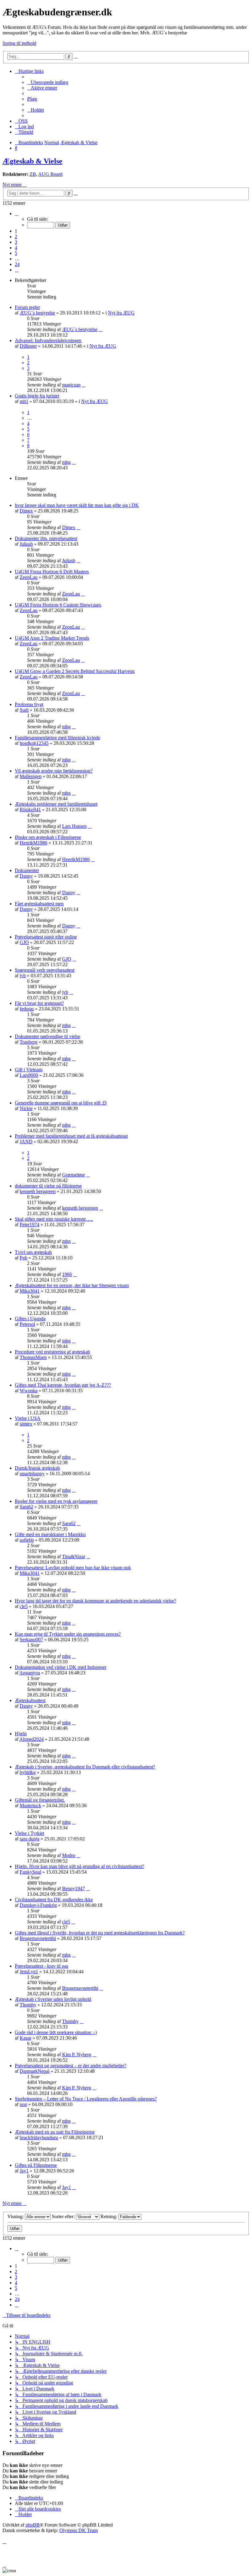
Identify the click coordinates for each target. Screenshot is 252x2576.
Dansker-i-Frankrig (38, 1905)
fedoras (27, 1009)
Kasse (26, 2038)
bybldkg (28, 1772)
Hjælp (21, 1734)
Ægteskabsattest (30, 1700)
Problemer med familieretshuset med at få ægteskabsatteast (71, 1136)
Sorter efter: (64, 2216)
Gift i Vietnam (29, 1070)
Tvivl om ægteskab (33, 1252)
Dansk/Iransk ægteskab (37, 1468)
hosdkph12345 (34, 743)
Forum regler (27, 307)
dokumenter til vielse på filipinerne (48, 1186)
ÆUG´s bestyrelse (37, 313)
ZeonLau (29, 577)
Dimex (26, 511)
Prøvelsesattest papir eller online (46, 937)
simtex (26, 1424)
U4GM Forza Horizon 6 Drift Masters (52, 572)
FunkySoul (30, 1872)
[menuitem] (48, 82)
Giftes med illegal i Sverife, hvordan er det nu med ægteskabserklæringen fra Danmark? (100, 1933)
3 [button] (16, 242)
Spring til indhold (19, 43)
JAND (26, 1142)
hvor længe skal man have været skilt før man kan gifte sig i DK (77, 505)
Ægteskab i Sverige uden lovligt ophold (53, 1999)
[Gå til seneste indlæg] (100, 329)
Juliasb (26, 544)
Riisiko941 (30, 810)
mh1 (24, 401)
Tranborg (29, 1042)
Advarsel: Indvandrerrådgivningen (48, 340)
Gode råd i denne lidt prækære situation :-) (56, 2032)
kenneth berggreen (38, 1191)
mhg (66, 462)
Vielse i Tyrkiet (30, 1833)
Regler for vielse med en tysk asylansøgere (56, 1501)
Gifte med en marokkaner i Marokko (50, 1534)
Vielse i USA (28, 1418)
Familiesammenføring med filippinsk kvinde (57, 738)
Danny (26, 876)
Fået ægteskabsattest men (39, 904)
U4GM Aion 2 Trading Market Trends (52, 638)
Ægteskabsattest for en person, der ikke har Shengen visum (72, 1285)
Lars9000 (29, 1075)
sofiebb (27, 1540)
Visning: (16, 2216)
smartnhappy (32, 1474)
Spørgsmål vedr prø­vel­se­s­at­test (45, 970)
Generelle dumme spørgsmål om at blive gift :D (61, 1103)
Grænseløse (73, 1175)
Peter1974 (30, 1225)
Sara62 (26, 1507)
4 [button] (16, 248)
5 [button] (16, 253)
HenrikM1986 (33, 843)
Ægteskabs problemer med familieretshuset (56, 804)
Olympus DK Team (79, 2530)
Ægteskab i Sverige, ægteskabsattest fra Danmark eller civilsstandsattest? (85, 1767)
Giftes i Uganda (30, 1319)
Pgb (24, 1258)
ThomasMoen (33, 1357)
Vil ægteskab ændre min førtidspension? (54, 771)
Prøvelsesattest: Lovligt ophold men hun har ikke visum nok (73, 1568)
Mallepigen (31, 776)
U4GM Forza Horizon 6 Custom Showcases (58, 605)
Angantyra (30, 1673)
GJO (24, 942)
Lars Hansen (74, 826)
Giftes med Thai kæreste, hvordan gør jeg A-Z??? (63, 1385)
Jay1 (24, 2171)
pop (23, 2104)
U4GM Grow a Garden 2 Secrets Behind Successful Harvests (75, 671)
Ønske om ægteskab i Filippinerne (48, 837)
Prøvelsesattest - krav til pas (41, 1966)
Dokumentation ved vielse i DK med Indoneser (61, 1667)
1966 (67, 1274)
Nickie (26, 1108)
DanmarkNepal (35, 2071)
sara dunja (30, 1839)
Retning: (109, 2216)
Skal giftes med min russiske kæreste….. (54, 1219)
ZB (33, 174)
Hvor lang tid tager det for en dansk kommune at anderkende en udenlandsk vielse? (95, 1601)
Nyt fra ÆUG (121, 313)
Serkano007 (31, 1640)
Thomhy (28, 2005)
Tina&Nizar (74, 1557)
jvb (23, 976)
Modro (69, 1855)
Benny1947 (73, 1889)
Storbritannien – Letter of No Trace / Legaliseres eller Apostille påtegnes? (86, 2099)
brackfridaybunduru (39, 2137)
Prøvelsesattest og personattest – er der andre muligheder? (71, 2066)
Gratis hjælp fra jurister (37, 396)
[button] (17, 213)
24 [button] (17, 264)
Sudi (24, 710)
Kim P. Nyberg (77, 2054)
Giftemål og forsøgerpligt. (40, 1800)
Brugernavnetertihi (38, 1938)
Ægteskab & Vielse (32, 161)
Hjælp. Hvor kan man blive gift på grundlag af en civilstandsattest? (79, 1866)
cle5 (24, 1606)
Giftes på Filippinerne (36, 2165)
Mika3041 (30, 1291)
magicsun (71, 385)
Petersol (27, 1324)
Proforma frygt (29, 704)
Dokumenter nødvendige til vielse (47, 1036)
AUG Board (50, 174)
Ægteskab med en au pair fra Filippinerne (55, 2132)
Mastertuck (30, 1806)
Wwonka (29, 1391)
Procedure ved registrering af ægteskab (52, 1352)
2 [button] (16, 237)
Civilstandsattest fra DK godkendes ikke (54, 1900)
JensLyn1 (29, 1972)
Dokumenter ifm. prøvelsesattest (46, 538)
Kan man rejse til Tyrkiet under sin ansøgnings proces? (68, 1634)
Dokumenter (27, 870)
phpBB (33, 2525)
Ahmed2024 (31, 1739)
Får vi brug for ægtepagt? (39, 1003)
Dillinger (28, 346)
